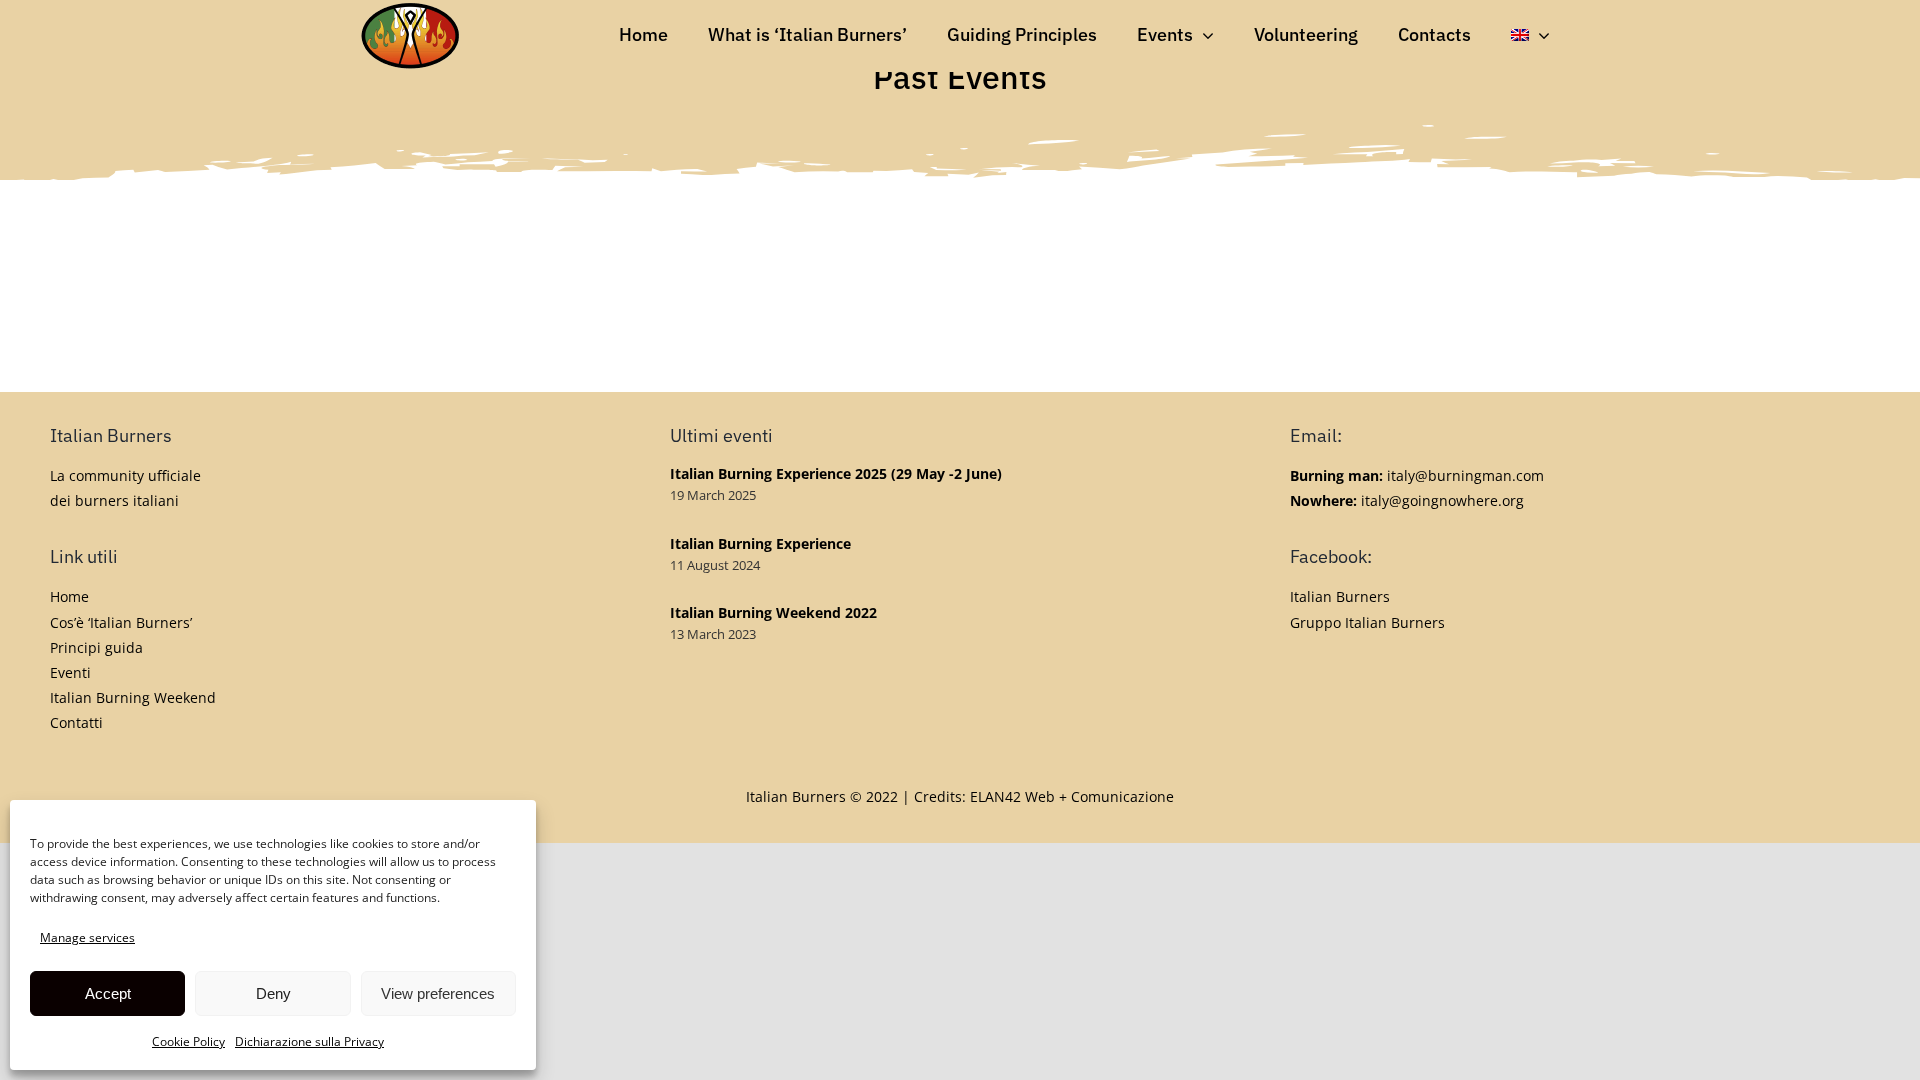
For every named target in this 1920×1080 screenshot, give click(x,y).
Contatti (76, 722)
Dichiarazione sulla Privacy (309, 1041)
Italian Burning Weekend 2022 (773, 612)
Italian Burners (1340, 596)
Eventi (70, 672)
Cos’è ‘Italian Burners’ (121, 622)
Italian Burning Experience (760, 543)
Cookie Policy (188, 1041)
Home (69, 596)
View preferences (438, 993)
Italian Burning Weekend (133, 697)
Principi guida (96, 647)
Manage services (87, 937)
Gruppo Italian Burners (1367, 622)
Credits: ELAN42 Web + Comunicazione (1044, 796)
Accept (108, 993)
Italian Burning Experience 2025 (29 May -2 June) (836, 473)
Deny (273, 993)
